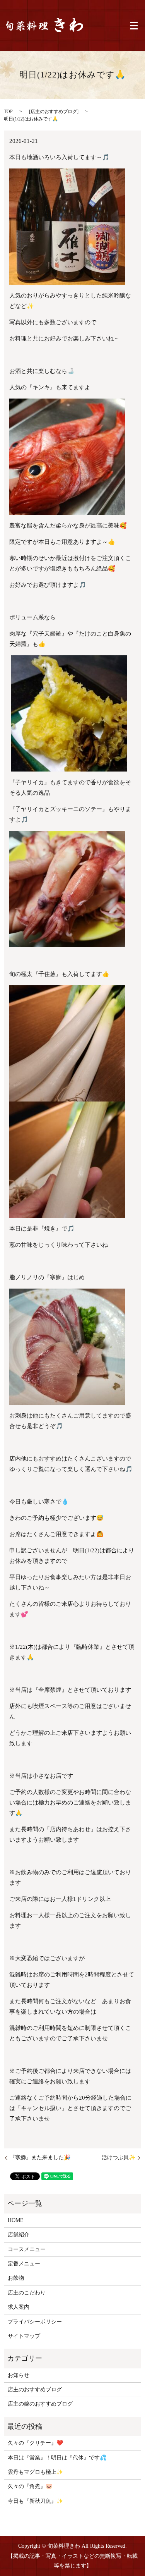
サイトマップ (24, 2336)
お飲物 (16, 2278)
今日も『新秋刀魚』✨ (35, 2501)
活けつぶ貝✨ (119, 2158)
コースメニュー (27, 2249)
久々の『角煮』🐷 (30, 2486)
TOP (8, 112)
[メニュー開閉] (134, 26)
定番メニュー (24, 2264)
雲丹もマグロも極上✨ (35, 2472)
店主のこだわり (27, 2293)
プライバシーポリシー (35, 2322)
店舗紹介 (19, 2235)
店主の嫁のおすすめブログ (40, 2404)
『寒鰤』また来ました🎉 (40, 2158)
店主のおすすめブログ (54, 112)
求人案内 (19, 2307)
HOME (16, 2220)
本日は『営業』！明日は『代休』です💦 (57, 2458)
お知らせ (19, 2375)
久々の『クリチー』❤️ (35, 2443)
